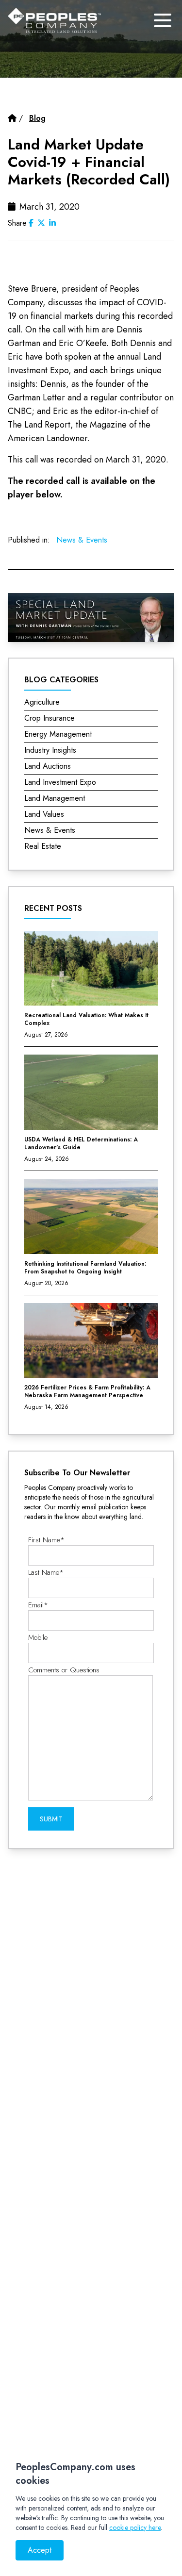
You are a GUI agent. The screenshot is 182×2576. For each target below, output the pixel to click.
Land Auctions (48, 766)
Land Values (44, 814)
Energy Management (58, 734)
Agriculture (42, 702)
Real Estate (43, 846)
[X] (41, 223)
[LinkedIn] (52, 223)
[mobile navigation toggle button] (163, 20)
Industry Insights (50, 750)
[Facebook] (31, 223)
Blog (37, 118)
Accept (40, 2550)
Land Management (55, 798)
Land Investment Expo (60, 782)
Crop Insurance (50, 718)
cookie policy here (135, 2527)
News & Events (82, 540)
